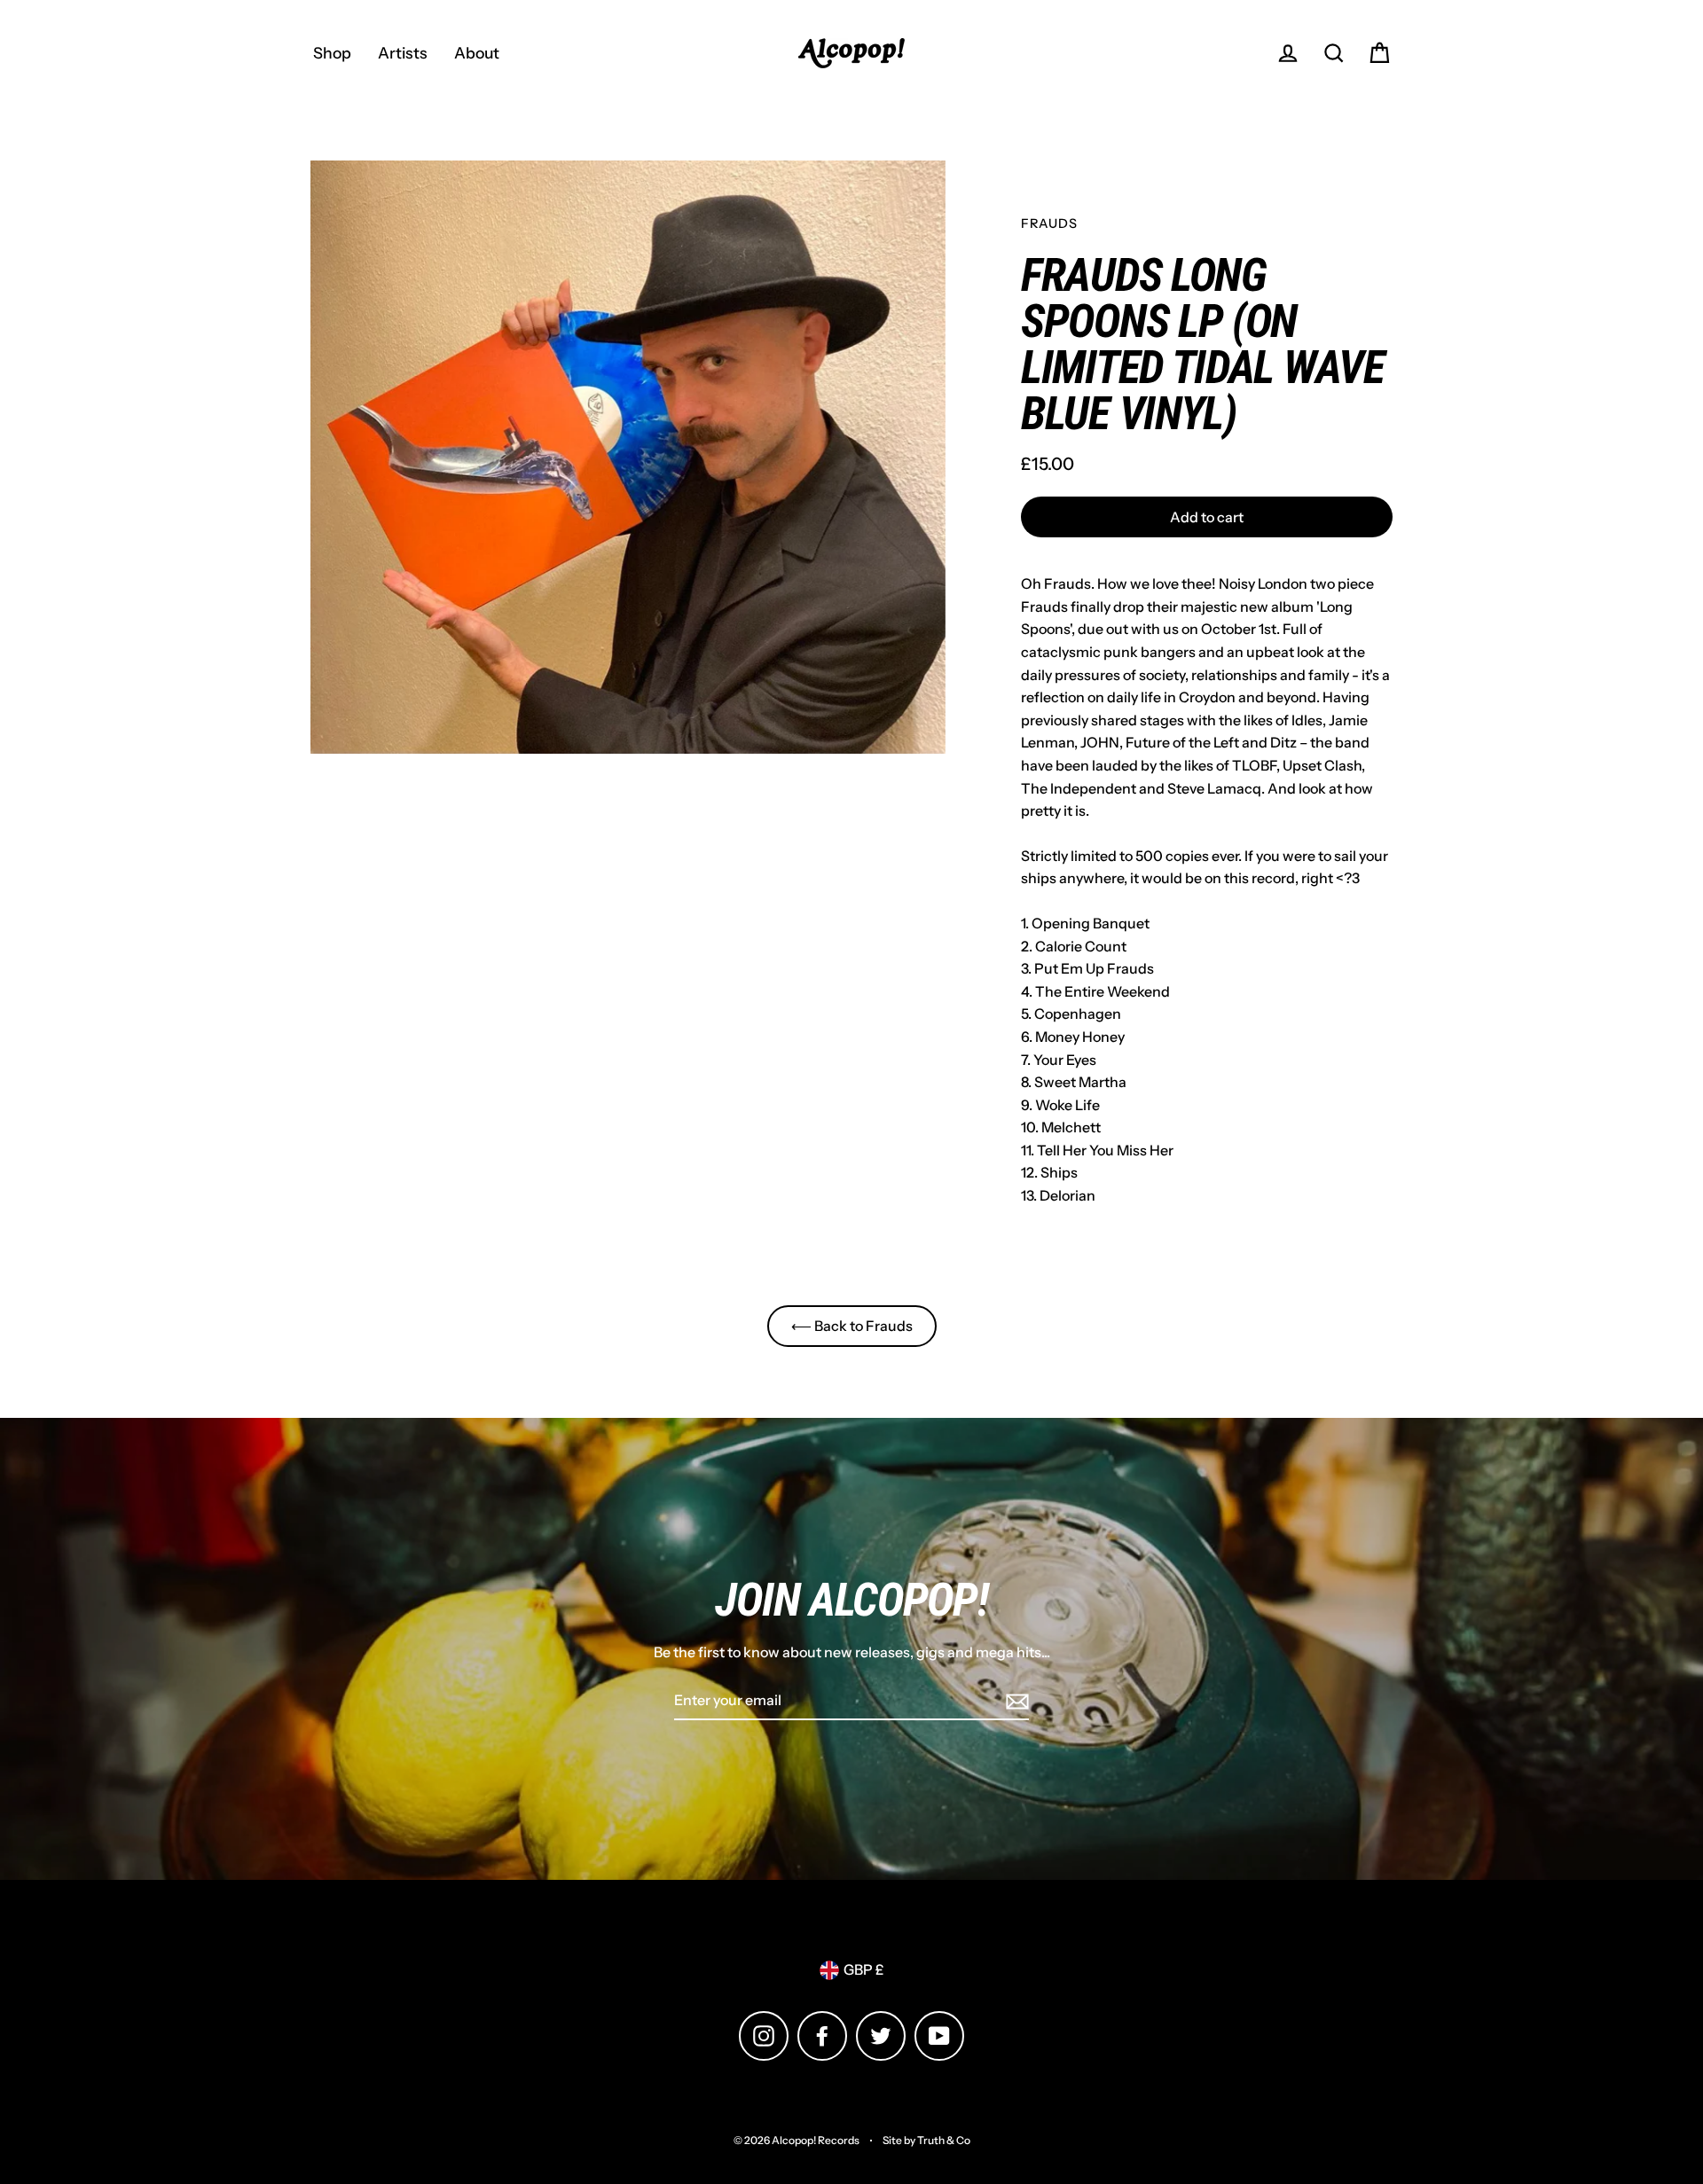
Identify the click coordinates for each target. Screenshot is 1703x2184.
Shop (332, 53)
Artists (403, 53)
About (477, 53)
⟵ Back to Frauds (852, 1326)
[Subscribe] (1015, 1702)
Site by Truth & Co (926, 2140)
